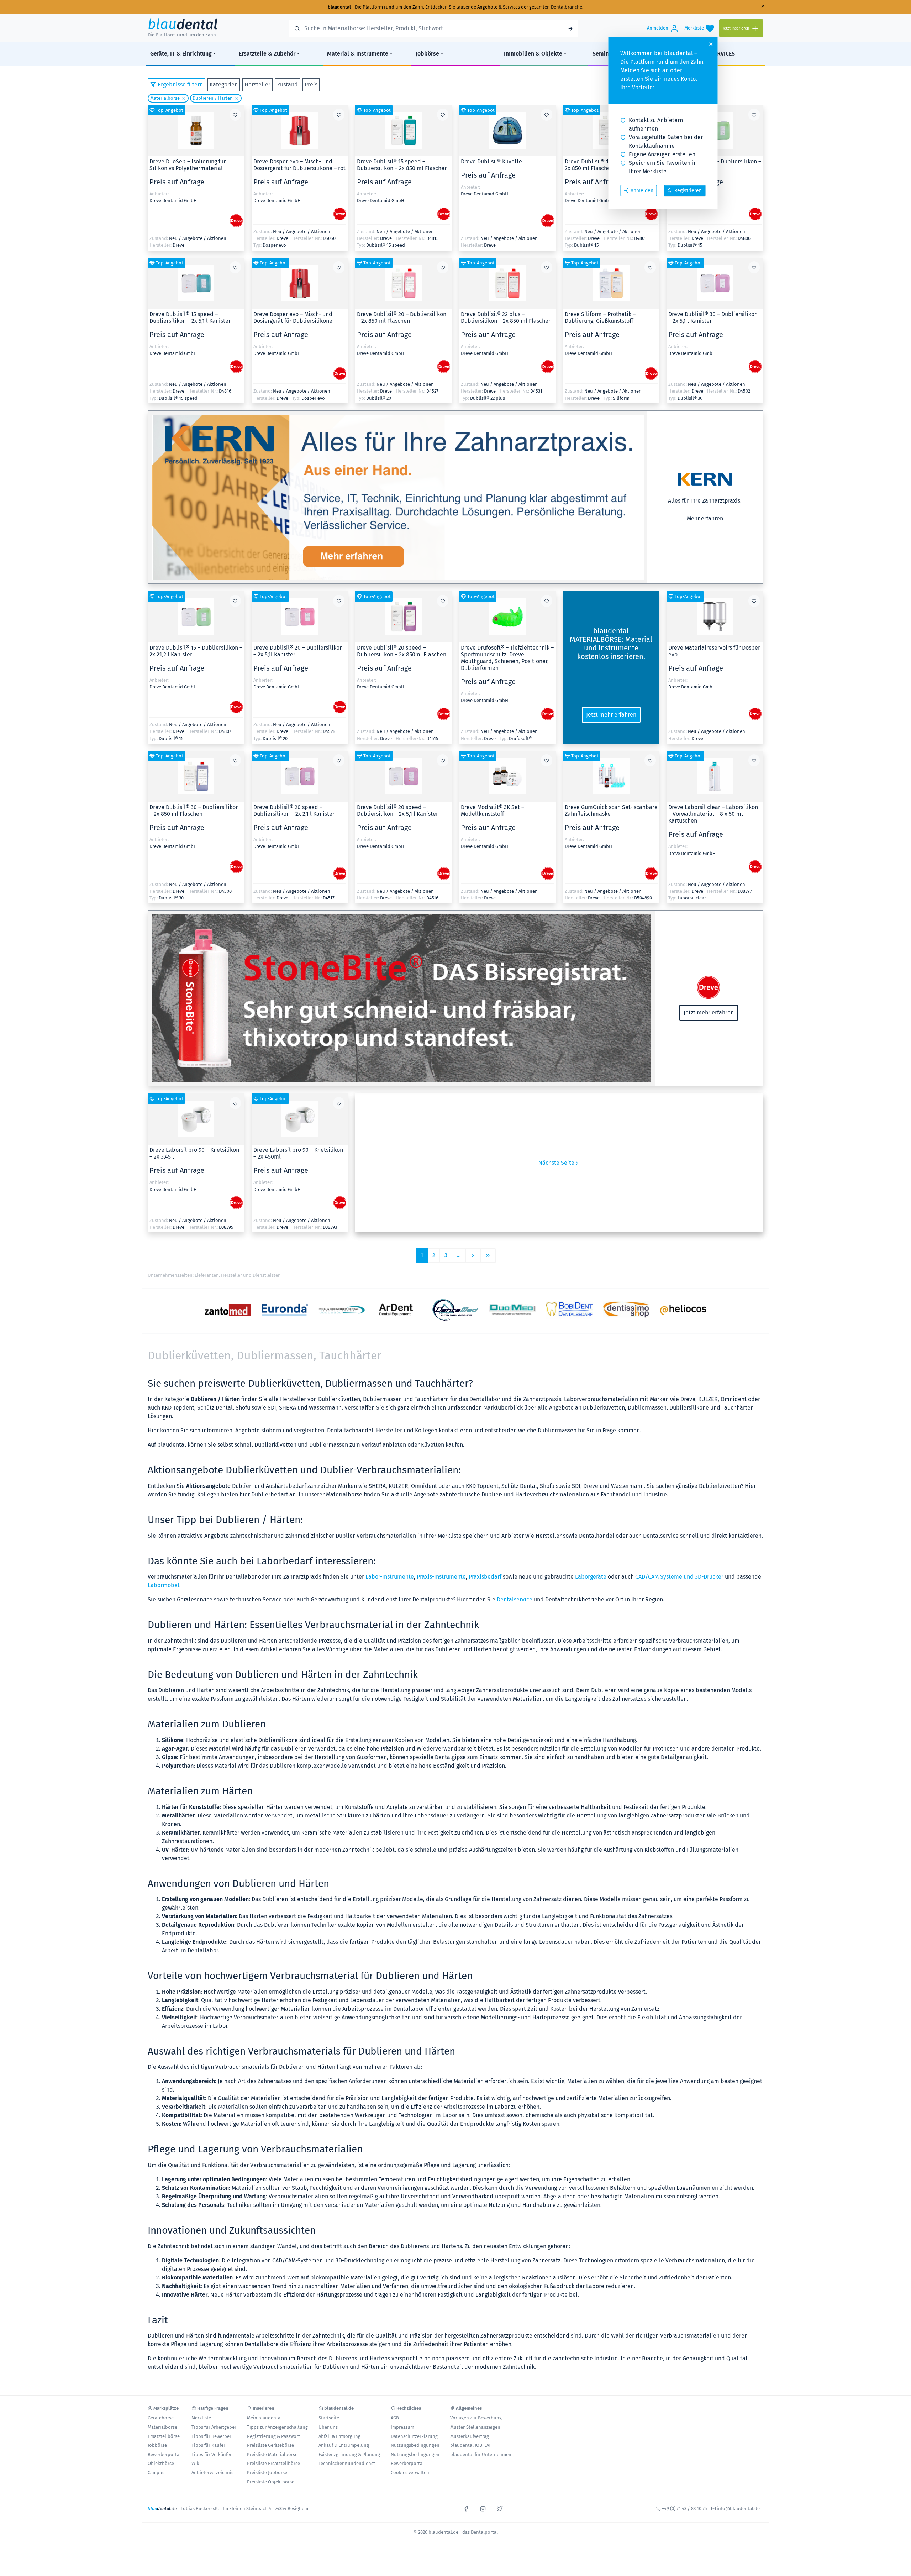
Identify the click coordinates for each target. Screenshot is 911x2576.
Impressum (402, 2427)
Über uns (328, 2427)
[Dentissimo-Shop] (626, 1310)
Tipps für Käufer (208, 2445)
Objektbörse (161, 2463)
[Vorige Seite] (473, 1256)
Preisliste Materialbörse (272, 2454)
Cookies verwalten (410, 2473)
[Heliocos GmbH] (683, 1310)
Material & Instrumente (358, 54)
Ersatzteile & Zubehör (267, 54)
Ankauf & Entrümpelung (344, 2445)
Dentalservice (515, 1599)
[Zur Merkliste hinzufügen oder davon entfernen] (235, 115)
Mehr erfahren (705, 518)
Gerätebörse (161, 2418)
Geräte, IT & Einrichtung (181, 54)
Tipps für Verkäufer (212, 2454)
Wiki (196, 2463)
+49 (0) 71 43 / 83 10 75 (684, 2509)
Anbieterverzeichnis (212, 2473)
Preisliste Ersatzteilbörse (273, 2463)
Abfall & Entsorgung (339, 2436)
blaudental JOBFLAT (471, 2445)
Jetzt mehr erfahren (611, 715)
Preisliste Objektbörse (271, 2482)
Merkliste (201, 2418)
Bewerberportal (164, 2454)
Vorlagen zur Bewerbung (476, 2418)
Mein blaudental (264, 2418)
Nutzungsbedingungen (415, 2445)
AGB (395, 2418)
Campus (156, 2473)
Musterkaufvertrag (470, 2436)
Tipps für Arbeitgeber (214, 2427)
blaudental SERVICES (708, 54)
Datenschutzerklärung (414, 2436)
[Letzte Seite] (488, 1256)
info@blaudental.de (738, 2509)
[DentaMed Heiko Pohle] (455, 1310)
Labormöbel (164, 1585)
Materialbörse (165, 98)
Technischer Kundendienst (347, 2463)
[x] (500, 2508)
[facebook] (466, 2508)
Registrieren (688, 191)
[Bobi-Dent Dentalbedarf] (569, 1310)
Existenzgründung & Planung (349, 2454)
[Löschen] (183, 98)
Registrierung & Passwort (273, 2436)
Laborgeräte (591, 1577)
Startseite (329, 2418)
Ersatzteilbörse (164, 2436)
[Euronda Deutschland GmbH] (285, 1310)
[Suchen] (570, 28)
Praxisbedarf (485, 1577)
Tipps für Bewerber (211, 2436)
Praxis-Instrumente (441, 1577)
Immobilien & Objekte (533, 54)
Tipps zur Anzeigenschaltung (277, 2427)
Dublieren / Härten (213, 98)
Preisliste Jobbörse (267, 2473)
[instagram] (483, 2508)
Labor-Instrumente (390, 1577)
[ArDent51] (399, 1310)
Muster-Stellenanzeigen (475, 2427)
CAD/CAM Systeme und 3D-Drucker (679, 1577)
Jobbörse (427, 54)
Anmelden (642, 191)
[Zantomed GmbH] (228, 1310)
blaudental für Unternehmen (481, 2454)
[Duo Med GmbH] (512, 1310)
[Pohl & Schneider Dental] (342, 1310)
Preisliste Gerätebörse (270, 2445)
